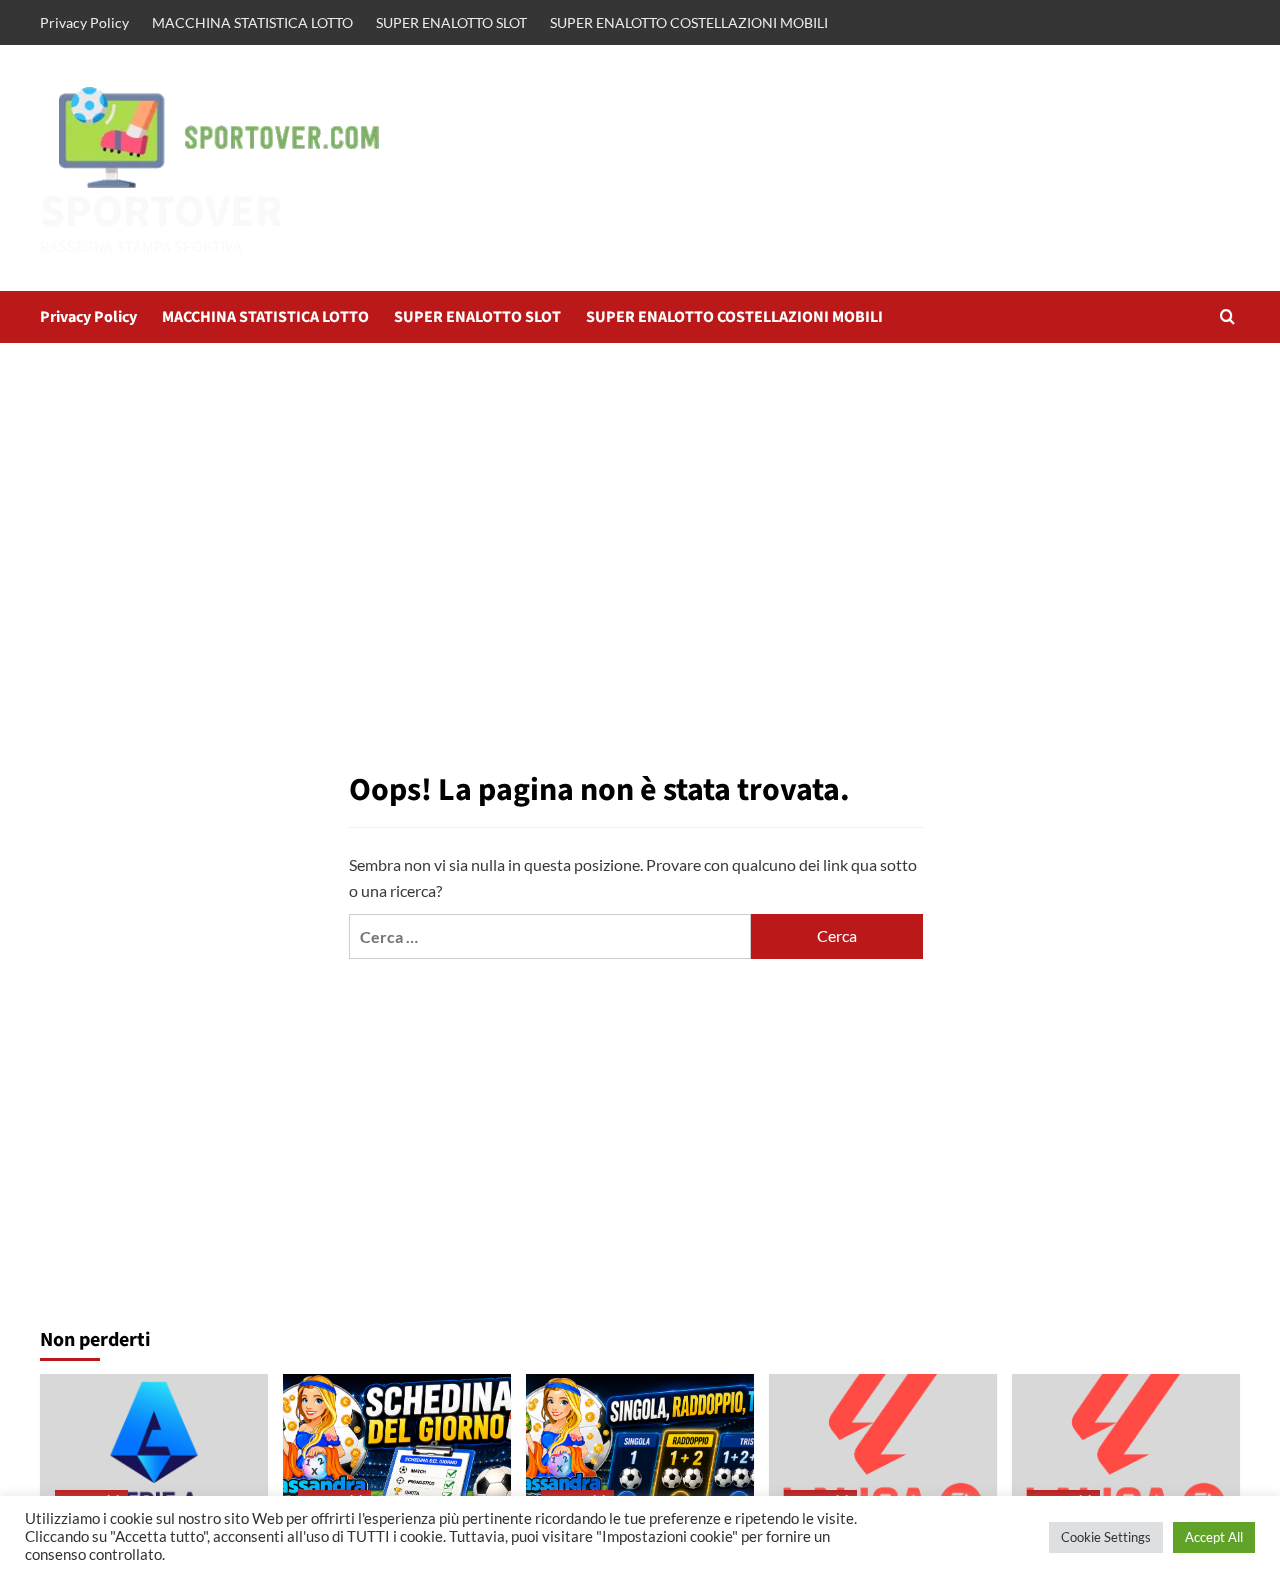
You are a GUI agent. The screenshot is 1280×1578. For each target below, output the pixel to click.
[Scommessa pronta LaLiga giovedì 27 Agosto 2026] (1126, 1450)
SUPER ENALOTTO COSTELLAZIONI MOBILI (689, 22)
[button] (1227, 316)
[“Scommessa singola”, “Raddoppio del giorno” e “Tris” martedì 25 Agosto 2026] (640, 1450)
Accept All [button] (1214, 1537)
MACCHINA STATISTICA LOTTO (252, 22)
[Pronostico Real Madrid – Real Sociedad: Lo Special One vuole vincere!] (883, 1450)
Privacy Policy (84, 22)
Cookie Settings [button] (1106, 1537)
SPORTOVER (161, 212)
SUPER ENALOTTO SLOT (451, 22)
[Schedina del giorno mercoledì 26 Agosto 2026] (397, 1450)
